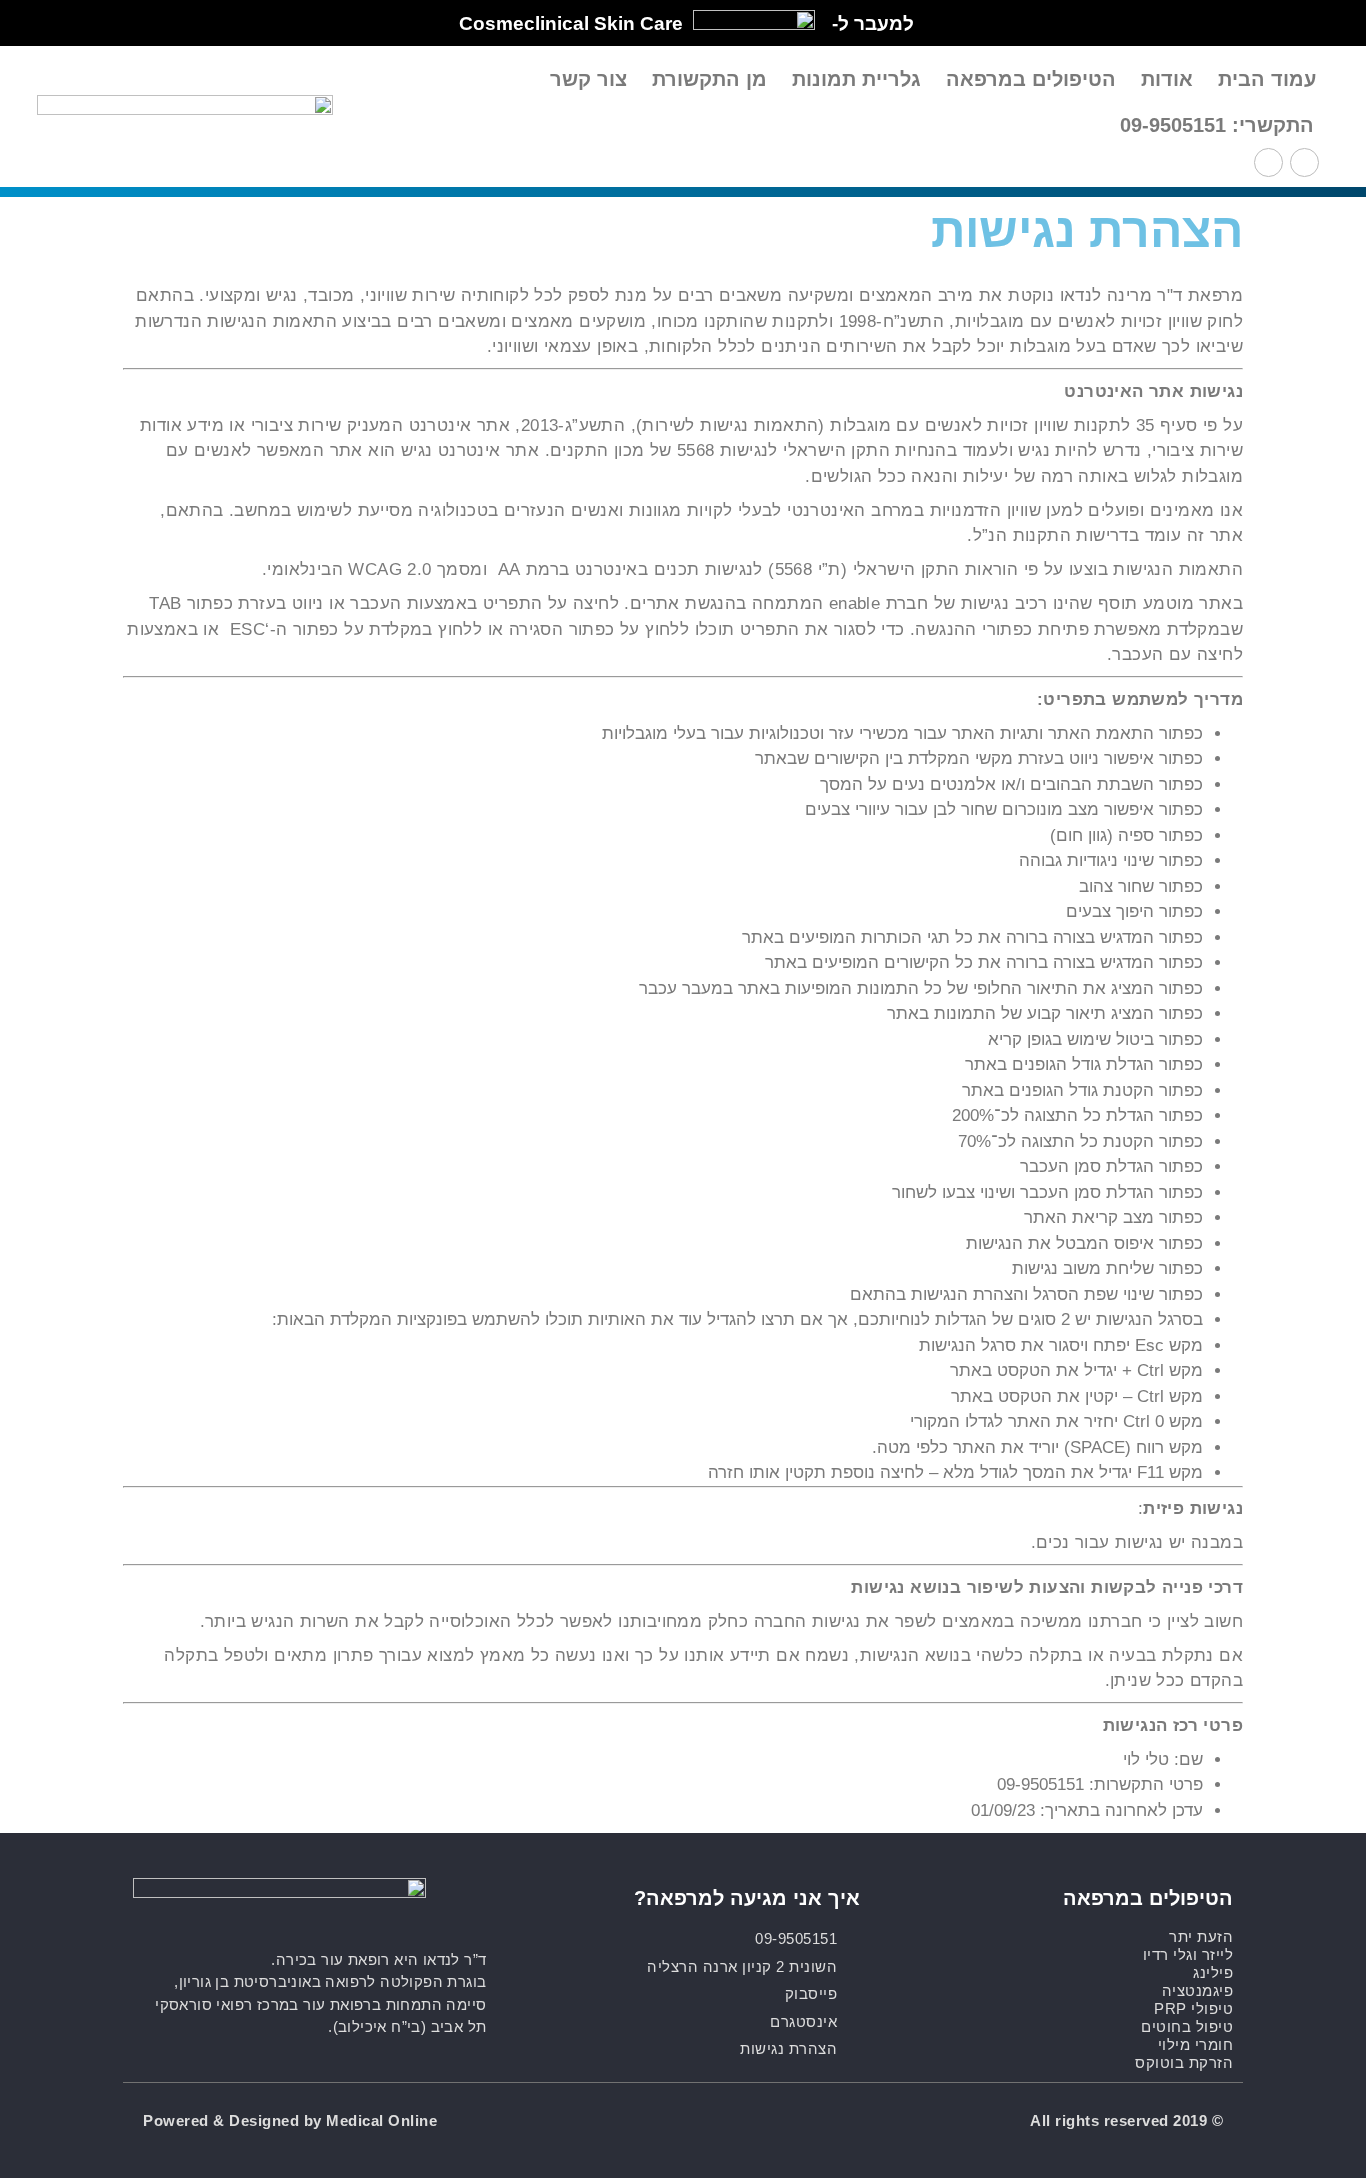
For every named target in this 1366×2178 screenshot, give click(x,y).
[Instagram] (1268, 162)
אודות (1167, 79)
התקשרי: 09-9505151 (1217, 125)
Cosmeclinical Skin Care (571, 23)
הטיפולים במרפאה (1031, 79)
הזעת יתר (1201, 1936)
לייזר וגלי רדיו (1188, 1954)
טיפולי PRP (1193, 2008)
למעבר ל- (873, 23)
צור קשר (588, 79)
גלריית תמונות (856, 79)
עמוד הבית (1267, 79)
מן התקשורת (709, 79)
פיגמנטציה (1198, 1990)
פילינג (1213, 1972)
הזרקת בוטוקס (1184, 2062)
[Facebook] (1304, 162)
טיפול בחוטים (1187, 2026)
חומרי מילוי (1196, 2044)
